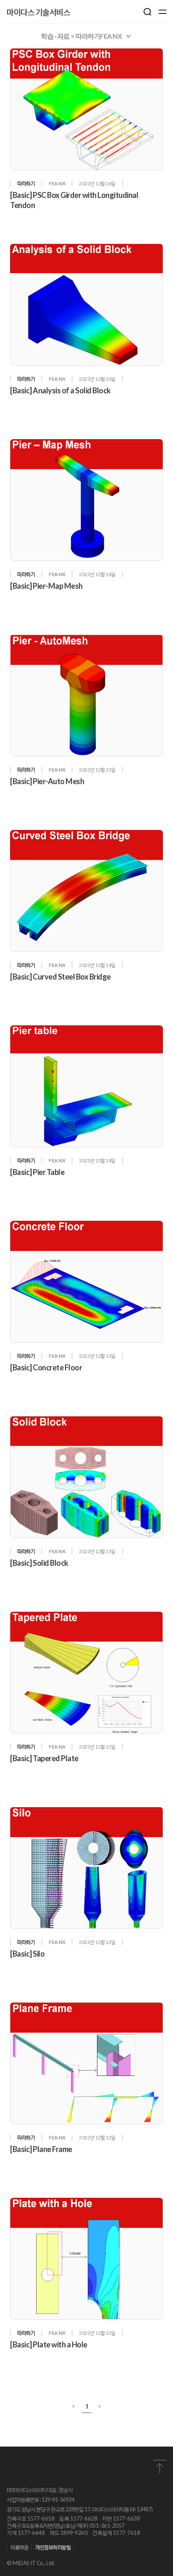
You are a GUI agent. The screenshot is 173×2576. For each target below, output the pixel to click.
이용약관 (19, 2547)
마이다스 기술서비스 (38, 12)
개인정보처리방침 (53, 2547)
